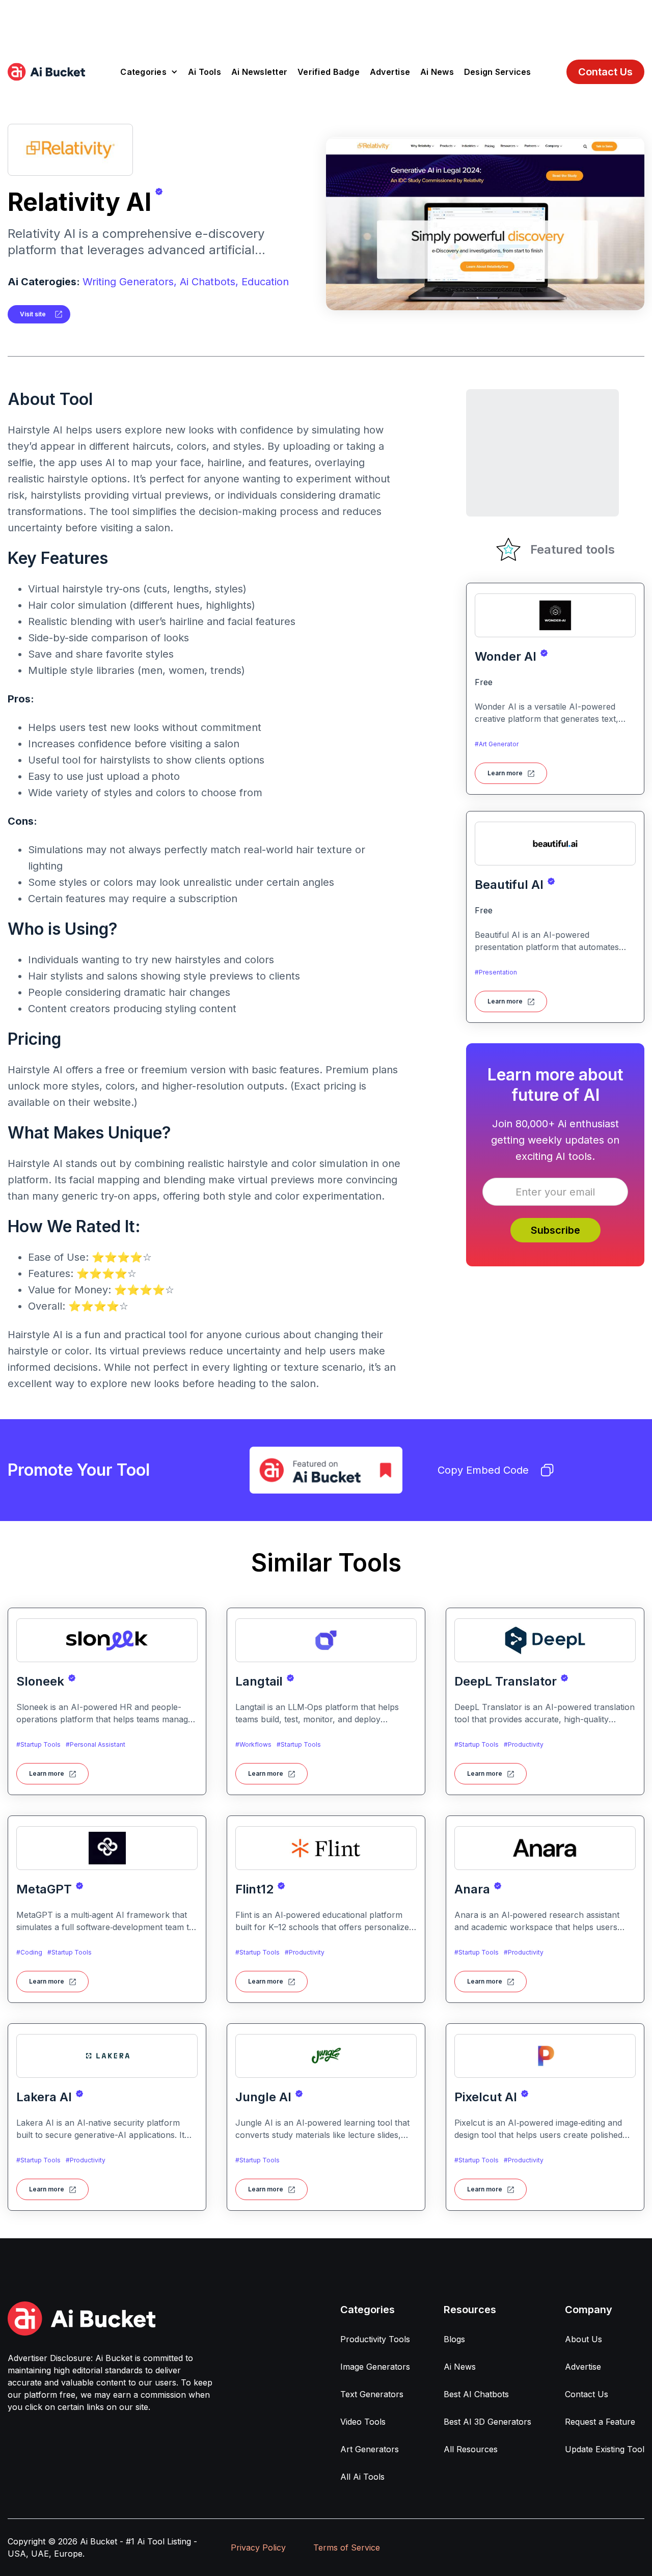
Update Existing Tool (605, 2449)
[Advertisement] (326, 23)
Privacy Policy (258, 2547)
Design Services (498, 72)
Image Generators (375, 2367)
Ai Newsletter (259, 72)
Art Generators (370, 2449)
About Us (583, 2339)
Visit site (33, 314)
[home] (46, 72)
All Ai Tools (362, 2477)
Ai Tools (205, 72)
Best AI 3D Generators (487, 2422)
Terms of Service (347, 2547)
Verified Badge (329, 72)
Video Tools (363, 2422)
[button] (149, 72)
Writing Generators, (130, 282)
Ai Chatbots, (209, 282)
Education (265, 282)
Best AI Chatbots (476, 2394)
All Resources (471, 2449)
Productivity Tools (375, 2339)
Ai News (437, 72)
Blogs (454, 2339)
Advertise (390, 72)
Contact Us (605, 72)
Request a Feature (600, 2422)
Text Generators (372, 2394)
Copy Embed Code (483, 1470)
